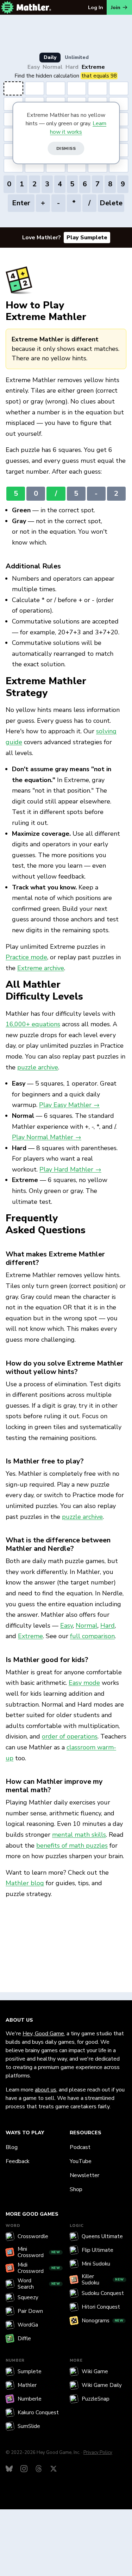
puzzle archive (38, 1067)
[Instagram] (24, 2469)
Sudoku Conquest (103, 2293)
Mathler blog (25, 1883)
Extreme (93, 67)
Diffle (24, 2338)
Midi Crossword (39, 2268)
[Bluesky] (9, 2469)
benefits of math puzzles (72, 1846)
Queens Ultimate (102, 2236)
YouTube (81, 2161)
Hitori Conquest (101, 2307)
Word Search (39, 2284)
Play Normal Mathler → (47, 1137)
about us (46, 2090)
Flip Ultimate (98, 2250)
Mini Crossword (39, 2252)
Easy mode (84, 1683)
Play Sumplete (87, 238)
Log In (96, 8)
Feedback (18, 2161)
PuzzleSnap (96, 2399)
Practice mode (26, 957)
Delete (111, 203)
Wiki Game (95, 2371)
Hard (72, 67)
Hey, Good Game (43, 2034)
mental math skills (79, 1835)
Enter (21, 203)
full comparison (92, 1636)
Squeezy (28, 2297)
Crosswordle (33, 2236)
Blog (12, 2147)
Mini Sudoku (96, 2264)
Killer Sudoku (103, 2280)
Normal (53, 67)
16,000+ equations (33, 1024)
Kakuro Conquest (38, 2413)
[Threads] (39, 2469)
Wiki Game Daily (102, 2385)
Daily (50, 57)
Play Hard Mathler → (70, 1169)
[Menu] (7, 7)
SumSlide (29, 2426)
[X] (54, 2469)
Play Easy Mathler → (69, 1105)
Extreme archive (41, 968)
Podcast (80, 2147)
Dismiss (66, 148)
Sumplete (30, 2371)
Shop (76, 2189)
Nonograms (103, 2321)
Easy (34, 67)
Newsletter (84, 2175)
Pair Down (30, 2311)
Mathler (27, 2385)
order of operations (70, 1736)
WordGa (28, 2325)
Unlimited (77, 57)
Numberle (30, 2399)
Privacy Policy (98, 2452)
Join (116, 8)
